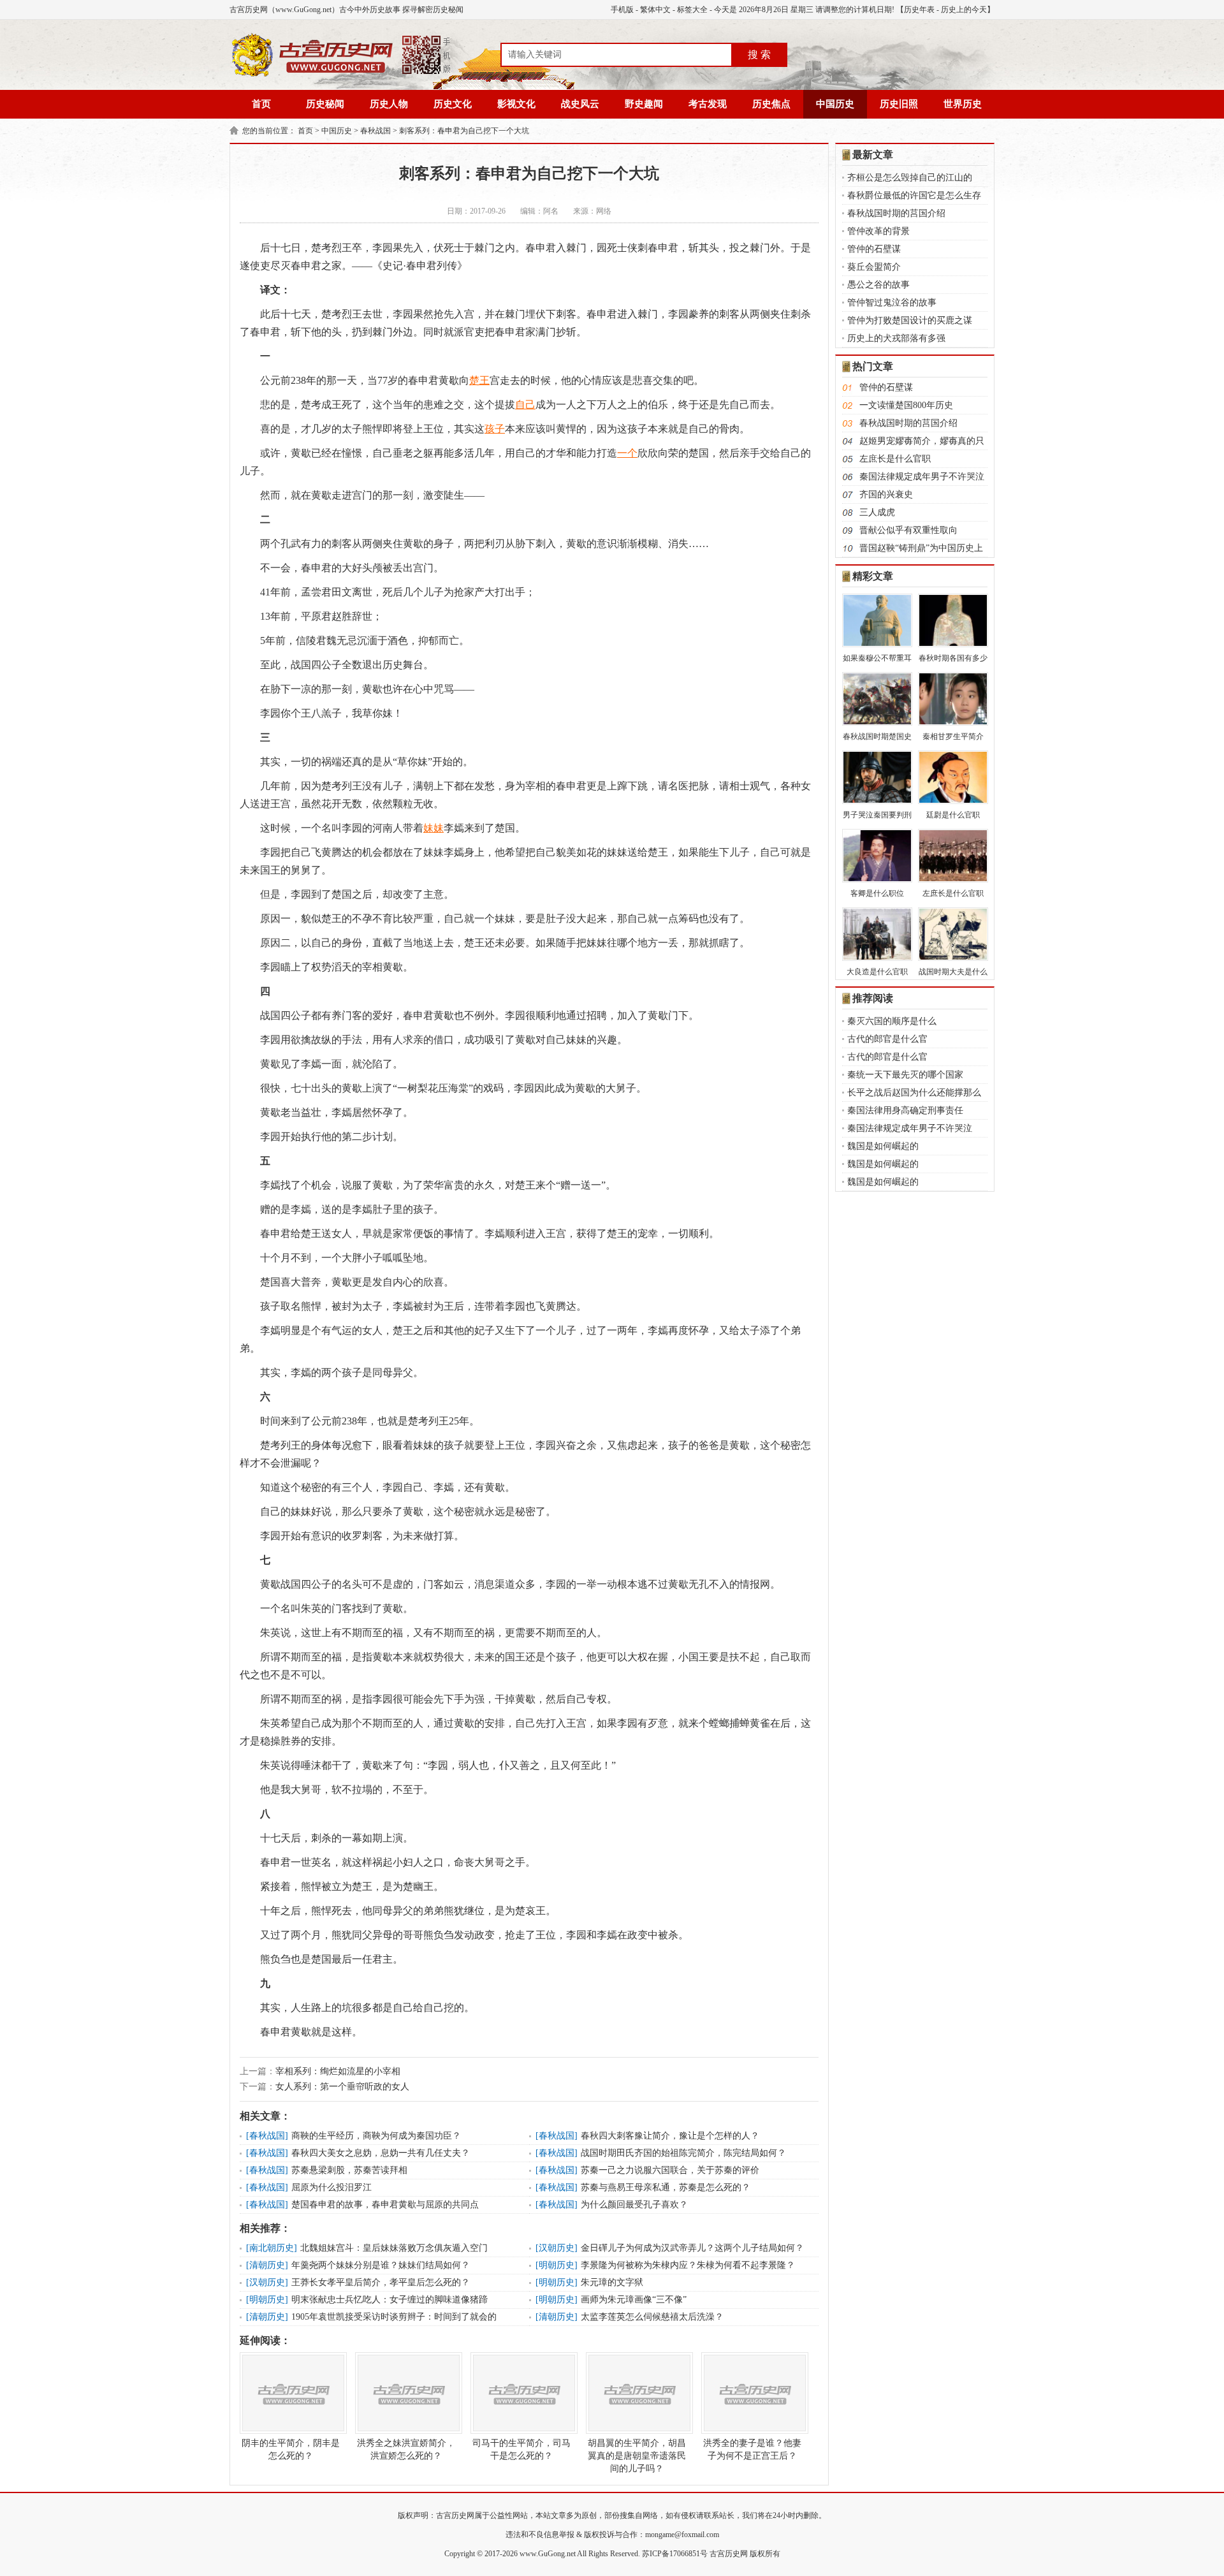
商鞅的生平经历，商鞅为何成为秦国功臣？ (376, 2136)
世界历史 (963, 104)
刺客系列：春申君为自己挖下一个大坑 (464, 131)
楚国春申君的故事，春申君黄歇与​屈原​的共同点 (385, 2205)
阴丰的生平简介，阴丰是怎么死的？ (291, 2449)
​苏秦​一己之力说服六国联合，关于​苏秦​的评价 (670, 2170)
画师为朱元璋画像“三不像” (634, 2300)
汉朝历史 (557, 2248)
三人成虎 (877, 512)
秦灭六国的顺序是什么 (892, 1021)
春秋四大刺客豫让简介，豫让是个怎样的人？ (670, 2136)
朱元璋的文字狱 (612, 2282)
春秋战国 (375, 131)
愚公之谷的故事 (878, 285)
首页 (261, 104)
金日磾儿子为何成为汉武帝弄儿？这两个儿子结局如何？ (692, 2248)
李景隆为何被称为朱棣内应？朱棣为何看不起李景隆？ (688, 2265)
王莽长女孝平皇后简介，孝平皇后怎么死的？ (381, 2282)
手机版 (622, 10)
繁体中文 (655, 10)
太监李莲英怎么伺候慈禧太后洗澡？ (652, 2317)
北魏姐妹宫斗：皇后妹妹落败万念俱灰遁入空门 (394, 2248)
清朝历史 (267, 2265)
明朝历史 (557, 2265)
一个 (627, 453)
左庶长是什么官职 (895, 459)
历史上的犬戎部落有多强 (896, 338)
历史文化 (453, 104)
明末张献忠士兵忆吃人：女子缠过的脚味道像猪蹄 (390, 2300)
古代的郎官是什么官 (887, 1039)
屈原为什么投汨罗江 (331, 2187)
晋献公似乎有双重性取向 (908, 530)
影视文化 (516, 104)
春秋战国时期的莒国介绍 (896, 213)
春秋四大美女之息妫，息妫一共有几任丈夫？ (381, 2153)
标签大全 (692, 10)
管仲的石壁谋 (874, 249)
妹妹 (433, 828)
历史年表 (919, 10)
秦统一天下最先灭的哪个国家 (905, 1075)
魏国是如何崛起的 (883, 1146)
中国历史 (835, 104)
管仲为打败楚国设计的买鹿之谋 (910, 320)
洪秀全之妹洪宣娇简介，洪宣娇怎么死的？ (406, 2449)
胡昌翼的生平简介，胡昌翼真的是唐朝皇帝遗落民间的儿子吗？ (637, 2456)
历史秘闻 (325, 104)
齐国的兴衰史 (886, 494)
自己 (525, 405)
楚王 (479, 380)
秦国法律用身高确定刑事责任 (905, 1110)
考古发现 (708, 104)
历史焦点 (771, 104)
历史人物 (389, 104)
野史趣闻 (644, 104)
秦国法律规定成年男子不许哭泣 (922, 477)
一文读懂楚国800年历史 (906, 405)
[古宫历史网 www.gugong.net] (341, 75)
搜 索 (759, 55)
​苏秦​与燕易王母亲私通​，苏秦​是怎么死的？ (666, 2187)
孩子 (495, 429)
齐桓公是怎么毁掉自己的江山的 (910, 178)
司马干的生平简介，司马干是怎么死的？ (521, 2449)
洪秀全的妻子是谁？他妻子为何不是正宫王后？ (752, 2449)
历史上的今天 (964, 10)
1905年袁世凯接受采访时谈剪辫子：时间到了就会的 (394, 2317)
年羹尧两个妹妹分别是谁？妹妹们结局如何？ (381, 2265)
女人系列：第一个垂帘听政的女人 (342, 2087)
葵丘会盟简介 (874, 267)
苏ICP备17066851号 (675, 2554)
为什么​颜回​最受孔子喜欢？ (634, 2205)
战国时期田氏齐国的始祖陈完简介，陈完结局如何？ (683, 2153)
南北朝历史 (272, 2248)
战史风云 (580, 104)
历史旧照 (899, 104)
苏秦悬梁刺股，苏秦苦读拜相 (349, 2170)
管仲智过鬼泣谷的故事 (892, 303)
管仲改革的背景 (878, 231)
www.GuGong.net (548, 2554)
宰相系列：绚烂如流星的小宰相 (338, 2071)
